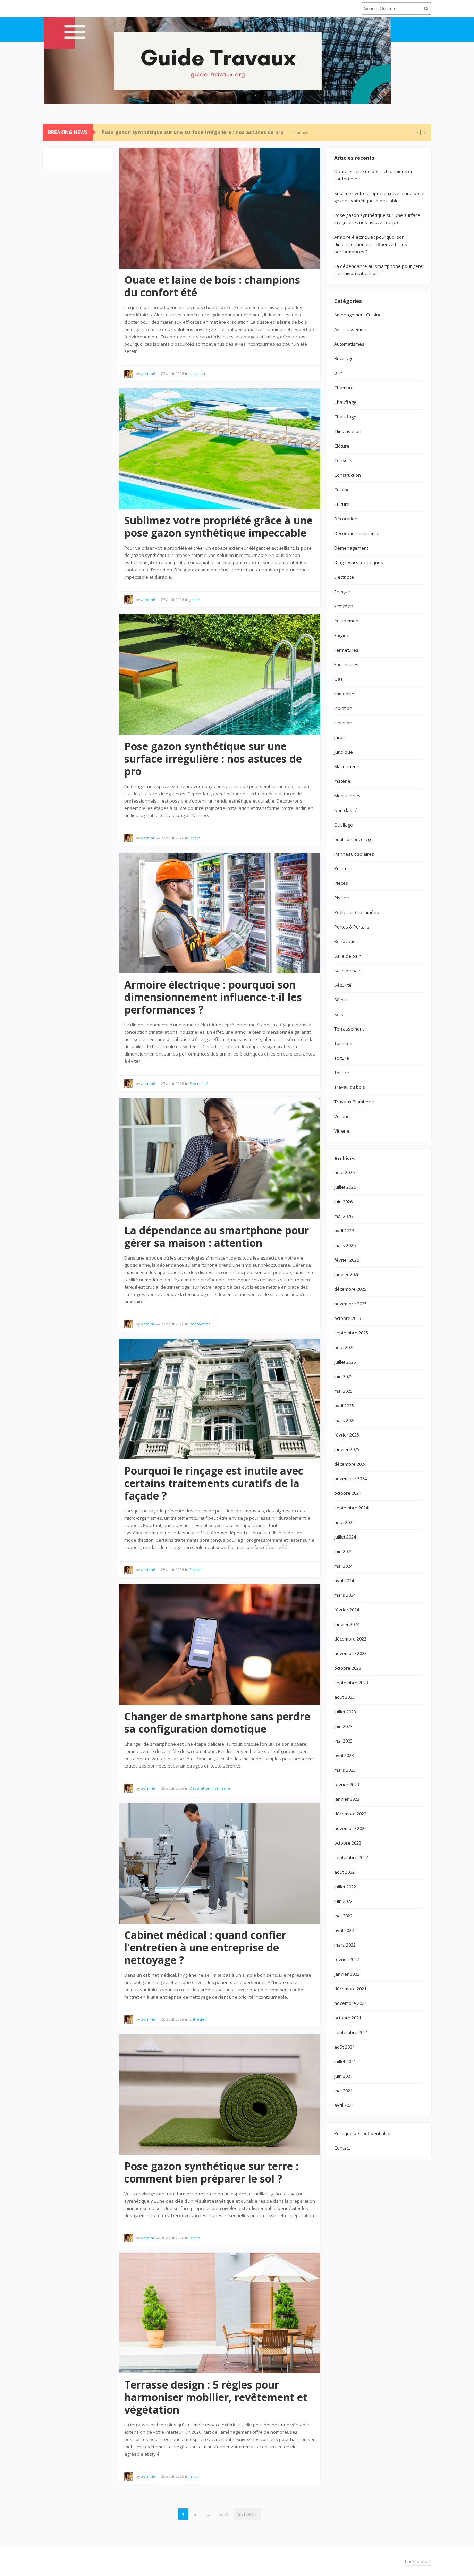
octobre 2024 (348, 1493)
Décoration (346, 519)
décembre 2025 (350, 1289)
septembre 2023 (351, 1683)
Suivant (248, 2514)
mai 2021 (343, 2091)
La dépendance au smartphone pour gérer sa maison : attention (217, 1236)
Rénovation (200, 1324)
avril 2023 (344, 1755)
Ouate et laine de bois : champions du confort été (212, 286)
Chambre (344, 388)
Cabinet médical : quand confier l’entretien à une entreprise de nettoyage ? (205, 1947)
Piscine (342, 898)
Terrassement (349, 1029)
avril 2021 (344, 2105)
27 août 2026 (172, 374)
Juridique (344, 752)
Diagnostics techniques (359, 562)
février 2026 (347, 1260)
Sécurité (343, 985)
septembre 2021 (351, 2032)
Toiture (342, 1058)
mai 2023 (343, 1741)
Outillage (344, 825)
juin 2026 (343, 1202)
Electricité (199, 1083)
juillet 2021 (345, 2061)
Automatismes (349, 344)
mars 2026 (345, 1245)
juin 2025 (343, 1376)
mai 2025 (343, 1391)
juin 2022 (343, 1901)
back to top (417, 2562)
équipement (347, 621)
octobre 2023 (348, 1668)
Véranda (343, 1116)
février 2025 (347, 1435)
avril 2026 (344, 1231)
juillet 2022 (345, 1887)
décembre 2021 (350, 1989)
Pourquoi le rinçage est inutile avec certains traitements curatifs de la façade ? (214, 1483)
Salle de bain (348, 956)
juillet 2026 (345, 1187)
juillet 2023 (345, 1712)
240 (224, 2514)
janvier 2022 (347, 1974)
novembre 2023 (350, 1653)
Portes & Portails (352, 927)
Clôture (342, 446)
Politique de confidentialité (362, 2133)
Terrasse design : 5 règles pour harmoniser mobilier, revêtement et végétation (216, 2397)
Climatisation (348, 431)
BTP (338, 373)
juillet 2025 (345, 1362)
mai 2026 (343, 1216)
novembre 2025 (350, 1304)
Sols (339, 1014)
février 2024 (347, 1610)
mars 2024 (345, 1595)
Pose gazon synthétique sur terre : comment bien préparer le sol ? (211, 2172)
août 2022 (344, 1872)
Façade (196, 1570)
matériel (343, 781)
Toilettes (343, 1043)
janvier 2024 (347, 1624)
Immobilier (345, 694)
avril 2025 (344, 1406)
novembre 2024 (350, 1478)
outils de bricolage (353, 839)
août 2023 (344, 1697)
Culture (342, 504)
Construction (348, 475)
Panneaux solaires (354, 854)
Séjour (341, 1000)
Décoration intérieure (210, 1788)
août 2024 (344, 1522)
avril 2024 (344, 1581)
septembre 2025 (351, 1333)
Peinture (343, 868)
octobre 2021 (348, 2018)
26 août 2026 (172, 1570)
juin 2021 (343, 2076)
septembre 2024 (351, 1508)
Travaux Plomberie (354, 1102)
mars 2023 (345, 1770)
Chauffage (345, 402)
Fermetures (346, 650)
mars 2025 (345, 1420)
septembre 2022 (351, 1857)
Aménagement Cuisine (358, 315)
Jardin (195, 599)
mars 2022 (345, 1945)
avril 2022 (344, 1930)
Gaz (338, 679)
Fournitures (346, 664)
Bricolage (344, 358)
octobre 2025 (348, 1318)
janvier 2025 (347, 1449)
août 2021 (344, 2047)
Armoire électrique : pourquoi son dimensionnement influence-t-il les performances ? (213, 997)
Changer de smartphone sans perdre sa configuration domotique (217, 1723)
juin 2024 (343, 1551)
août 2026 (344, 1172)
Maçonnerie (347, 766)
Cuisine (342, 490)
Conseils (343, 460)
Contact (342, 2148)
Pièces (341, 883)
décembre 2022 (350, 1814)
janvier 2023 (347, 1799)
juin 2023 (343, 1726)
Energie (342, 592)
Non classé (346, 810)
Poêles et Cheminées (357, 912)
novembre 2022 (350, 1828)
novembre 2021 (350, 2003)
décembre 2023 (350, 1639)
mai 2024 (343, 1566)
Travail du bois (350, 1087)
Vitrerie (342, 1131)
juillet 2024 (345, 1537)
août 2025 (344, 1347)
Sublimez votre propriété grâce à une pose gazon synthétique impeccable (218, 527)
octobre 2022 (348, 1843)
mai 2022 (343, 1916)
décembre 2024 (350, 1464)
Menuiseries (347, 796)
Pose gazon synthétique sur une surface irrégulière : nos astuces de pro (193, 132)
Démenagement (351, 548)
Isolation (197, 374)
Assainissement (351, 329)
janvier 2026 (347, 1274)
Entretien (198, 2019)
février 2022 (347, 1959)
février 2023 (347, 1785)
